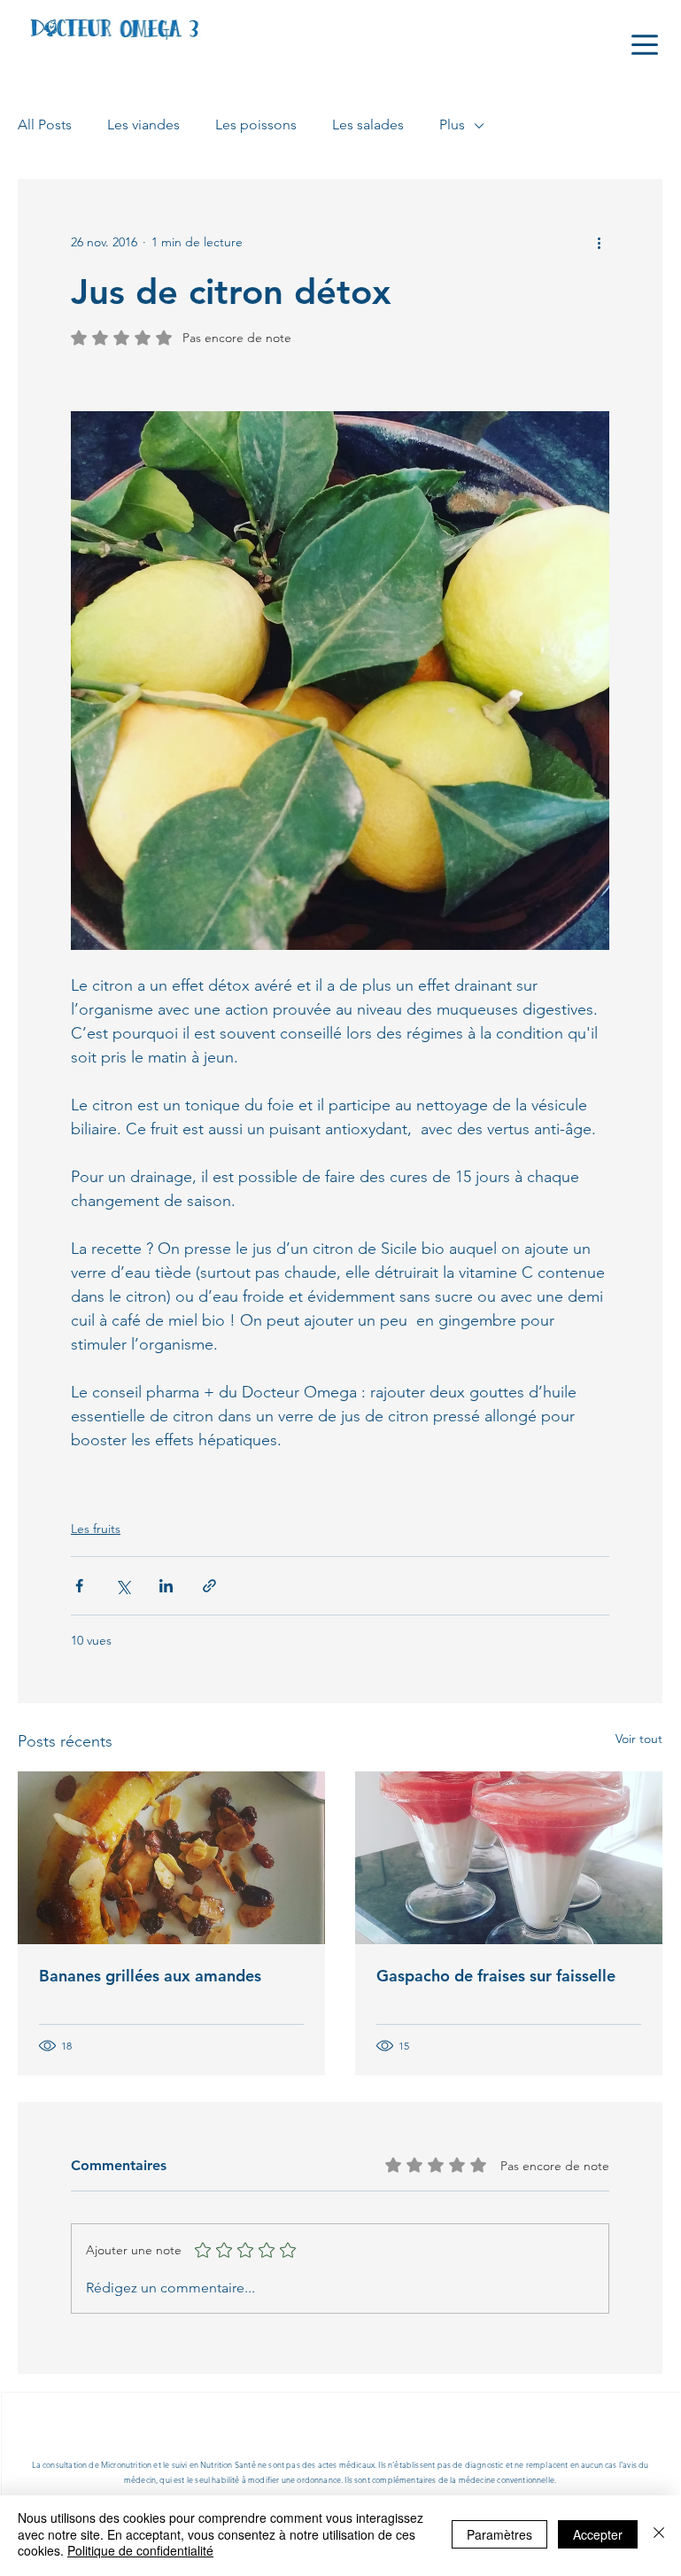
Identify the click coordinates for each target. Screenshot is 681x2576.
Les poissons (256, 125)
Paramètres (499, 2534)
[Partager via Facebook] (79, 1586)
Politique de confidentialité (140, 2550)
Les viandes (143, 125)
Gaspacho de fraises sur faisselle (496, 1976)
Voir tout (639, 1739)
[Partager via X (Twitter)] (123, 1586)
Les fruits (96, 1529)
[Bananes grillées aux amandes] (171, 1858)
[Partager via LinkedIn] (166, 1586)
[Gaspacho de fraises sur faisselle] (509, 1858)
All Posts (45, 125)
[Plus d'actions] (599, 243)
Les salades (368, 125)
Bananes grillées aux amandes (150, 1976)
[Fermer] (659, 2534)
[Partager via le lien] (209, 1586)
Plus (452, 125)
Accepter (598, 2534)
